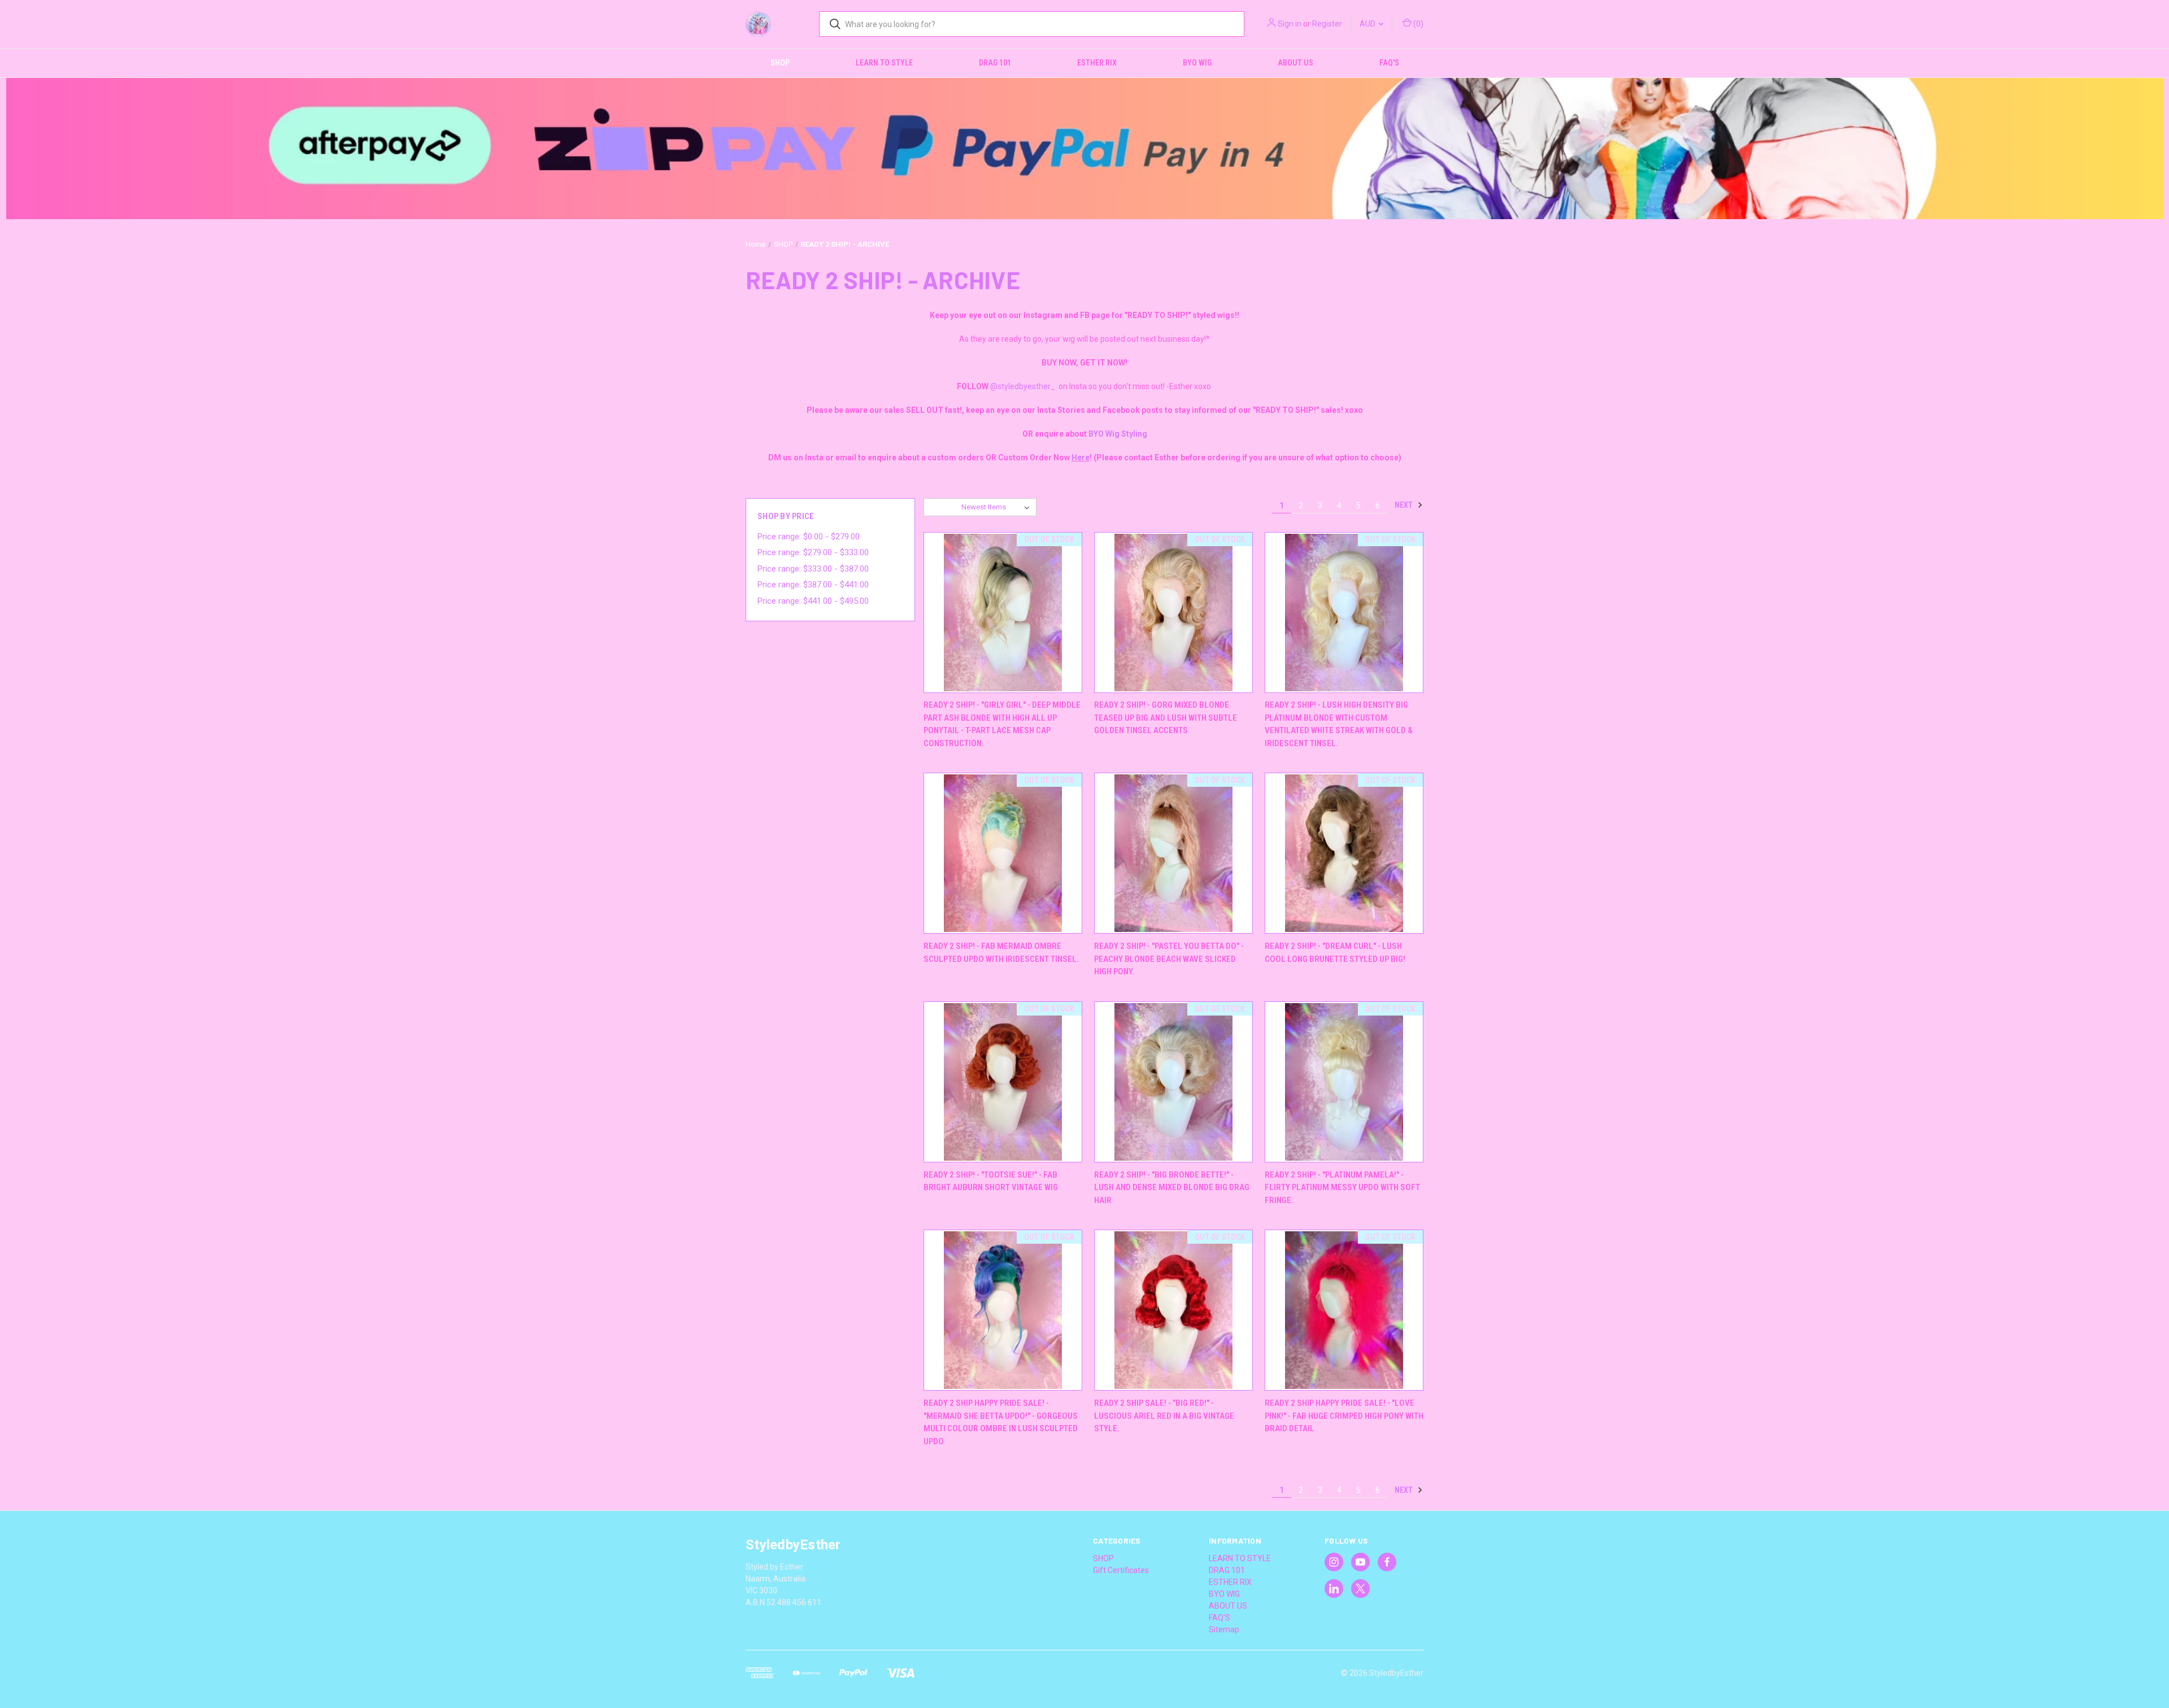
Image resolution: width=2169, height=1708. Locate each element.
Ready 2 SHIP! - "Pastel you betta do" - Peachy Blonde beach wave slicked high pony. (1169, 959)
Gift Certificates (1121, 1570)
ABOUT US (1295, 63)
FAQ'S (1389, 63)
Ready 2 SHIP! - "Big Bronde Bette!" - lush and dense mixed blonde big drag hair (1172, 1188)
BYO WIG (1197, 63)
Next (1404, 505)
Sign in (1290, 24)
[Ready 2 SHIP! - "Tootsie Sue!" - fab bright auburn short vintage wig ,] (1003, 1082)
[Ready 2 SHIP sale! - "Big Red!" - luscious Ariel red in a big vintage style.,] (1173, 1310)
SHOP (780, 63)
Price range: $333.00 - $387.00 (813, 569)
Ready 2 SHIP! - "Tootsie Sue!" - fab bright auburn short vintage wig (991, 1181)
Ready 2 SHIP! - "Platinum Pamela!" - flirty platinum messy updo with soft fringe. (1342, 1188)
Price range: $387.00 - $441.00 (813, 585)
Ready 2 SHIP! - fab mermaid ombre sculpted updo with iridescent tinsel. (1001, 953)
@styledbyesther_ (1023, 386)
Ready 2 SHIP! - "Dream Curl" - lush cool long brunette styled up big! (1335, 953)
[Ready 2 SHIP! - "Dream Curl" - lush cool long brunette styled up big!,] (1344, 853)
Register (1327, 24)
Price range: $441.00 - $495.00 (813, 601)
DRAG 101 (995, 63)
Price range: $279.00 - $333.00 (813, 552)
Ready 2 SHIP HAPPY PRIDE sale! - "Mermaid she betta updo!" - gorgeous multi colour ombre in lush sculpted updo (1001, 1422)
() (1417, 24)
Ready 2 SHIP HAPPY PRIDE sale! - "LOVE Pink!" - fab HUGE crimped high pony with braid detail (1344, 1416)
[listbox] (998, 507)
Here (1081, 457)
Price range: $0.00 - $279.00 (809, 537)
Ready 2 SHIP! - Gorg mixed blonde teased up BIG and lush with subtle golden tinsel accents (1166, 718)
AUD (1368, 24)
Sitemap (1224, 1629)
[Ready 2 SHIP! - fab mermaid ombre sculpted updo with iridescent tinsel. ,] (1003, 853)
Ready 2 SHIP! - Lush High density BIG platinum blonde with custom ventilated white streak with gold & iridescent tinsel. (1339, 724)
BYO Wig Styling (1118, 434)
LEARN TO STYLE (884, 63)
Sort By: (943, 507)
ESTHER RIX (1097, 63)
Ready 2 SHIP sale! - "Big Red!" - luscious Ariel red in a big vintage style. (1164, 1416)
